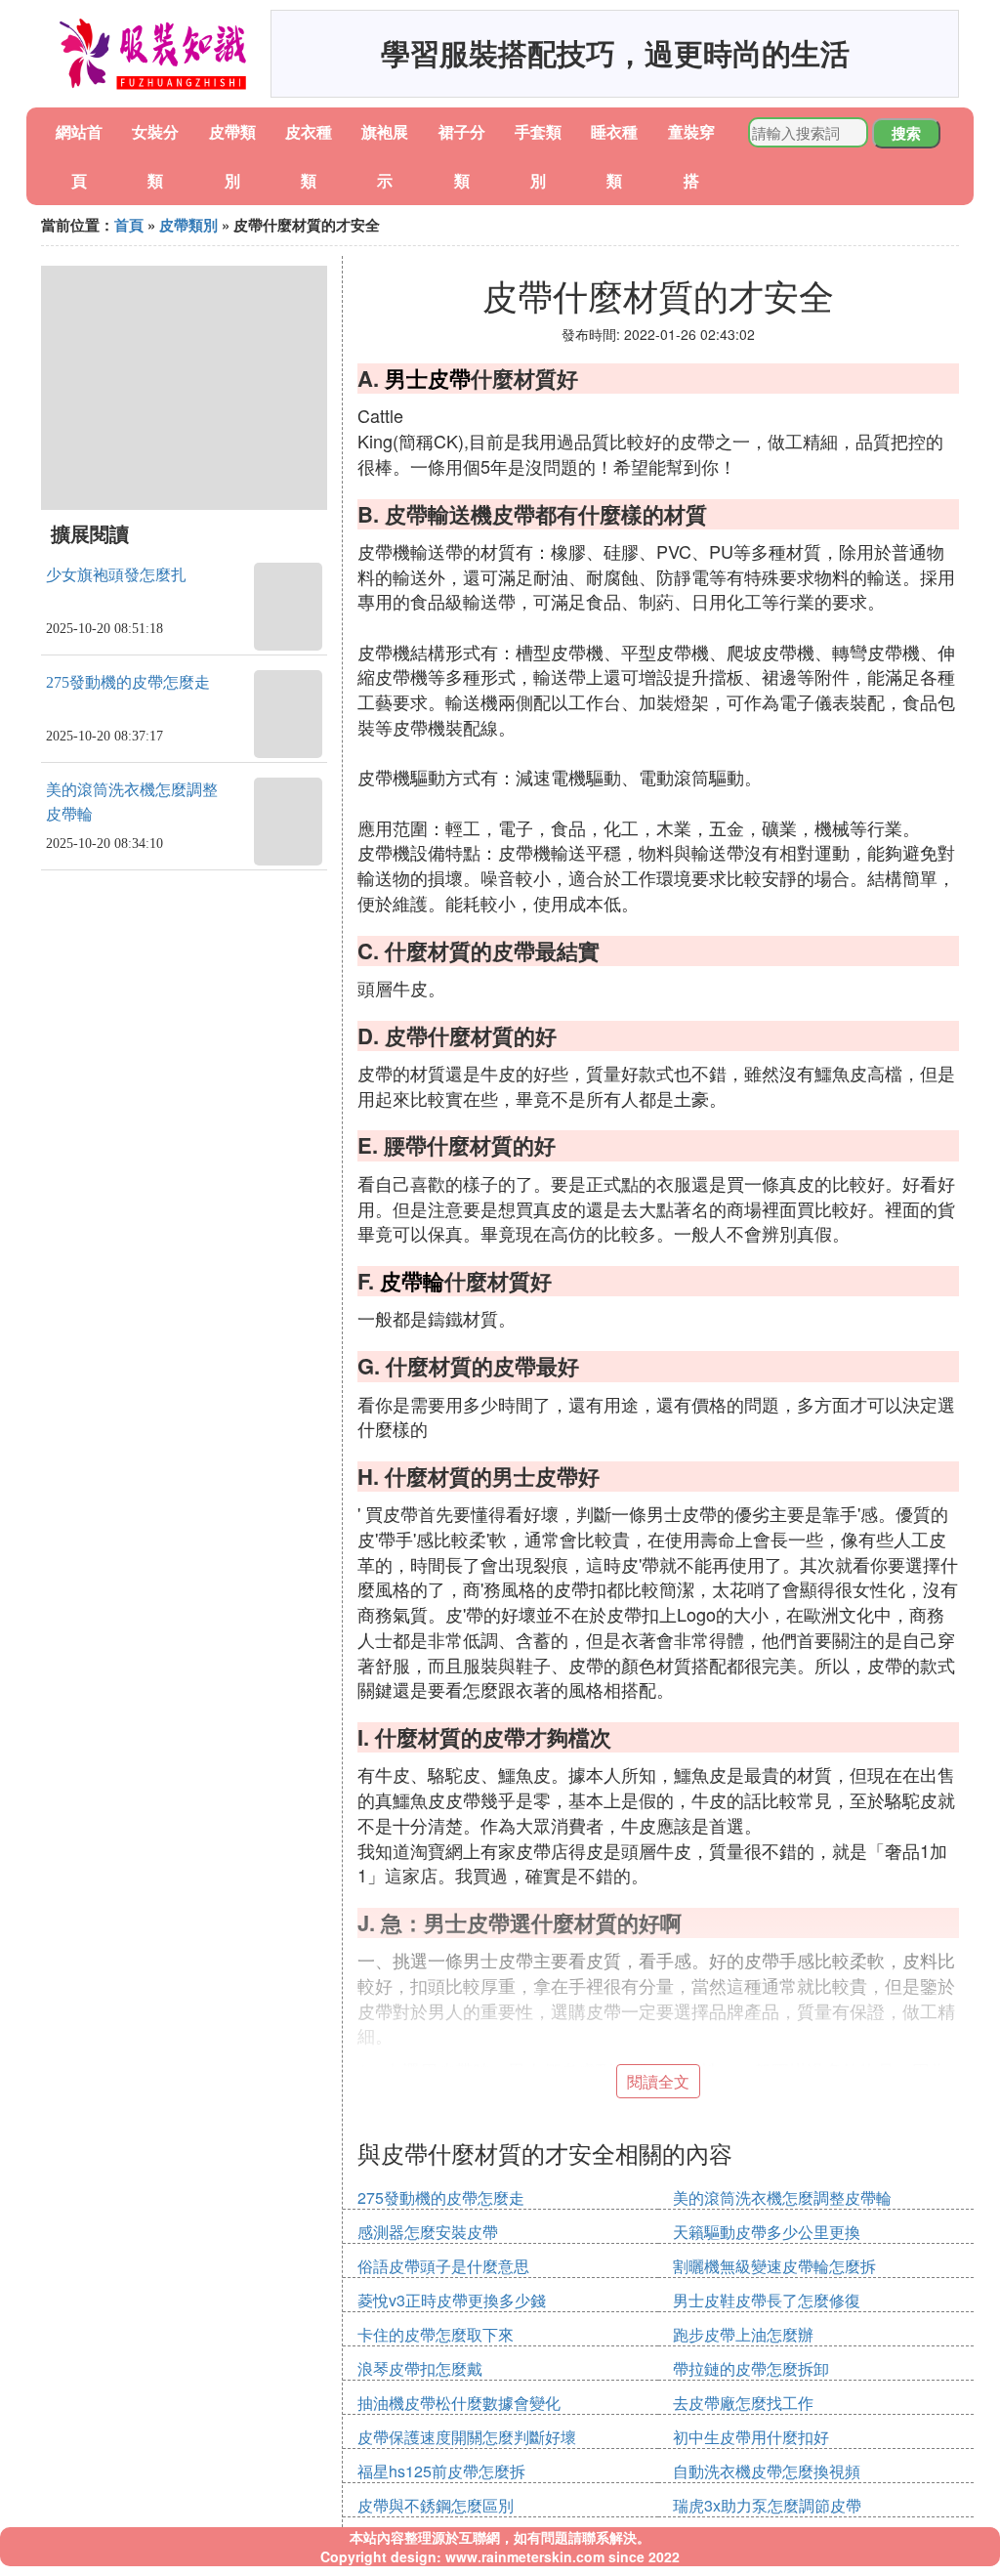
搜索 (906, 133)
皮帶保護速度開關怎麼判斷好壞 (467, 2437)
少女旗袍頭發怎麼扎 (116, 575)
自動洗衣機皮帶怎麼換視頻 (767, 2471)
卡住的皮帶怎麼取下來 (436, 2334)
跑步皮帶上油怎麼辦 (743, 2334)
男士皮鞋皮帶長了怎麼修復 (767, 2300)
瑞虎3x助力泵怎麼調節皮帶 (767, 2505)
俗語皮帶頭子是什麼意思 (443, 2266)
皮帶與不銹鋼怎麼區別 (436, 2505)
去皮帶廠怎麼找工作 (743, 2403)
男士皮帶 (428, 378)
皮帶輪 (412, 1281)
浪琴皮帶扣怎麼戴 (420, 2368)
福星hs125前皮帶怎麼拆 (441, 2471)
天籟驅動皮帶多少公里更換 (767, 2232)
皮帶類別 (188, 225)
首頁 (129, 225)
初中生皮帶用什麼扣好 (751, 2437)
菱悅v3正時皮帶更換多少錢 (452, 2300)
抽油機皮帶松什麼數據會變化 (459, 2403)
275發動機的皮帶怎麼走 (128, 682)
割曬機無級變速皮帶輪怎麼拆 (774, 2266)
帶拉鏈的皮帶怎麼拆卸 (751, 2368)
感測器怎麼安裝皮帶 (428, 2232)
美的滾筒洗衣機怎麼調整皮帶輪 (782, 2197)
